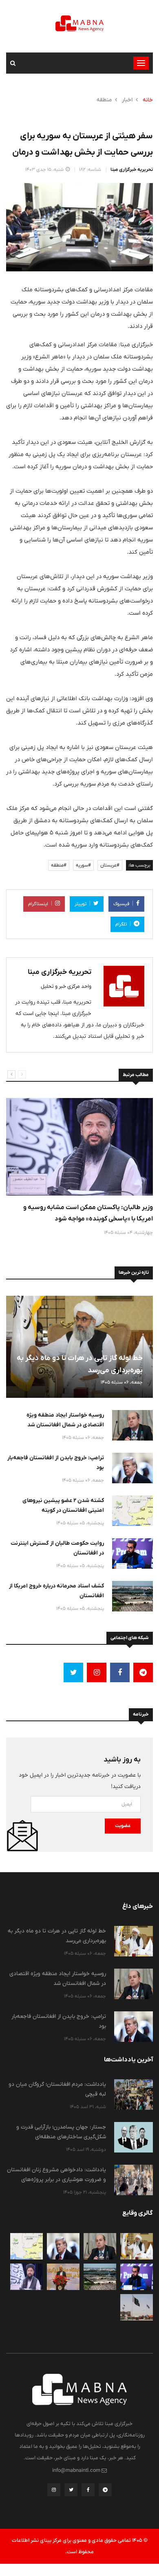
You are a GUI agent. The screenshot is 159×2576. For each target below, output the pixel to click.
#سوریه (83, 865)
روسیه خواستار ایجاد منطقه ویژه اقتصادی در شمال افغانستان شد (65, 1420)
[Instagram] (54, 2492)
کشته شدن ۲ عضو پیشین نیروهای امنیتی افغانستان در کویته (63, 1505)
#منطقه (59, 865)
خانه (148, 100)
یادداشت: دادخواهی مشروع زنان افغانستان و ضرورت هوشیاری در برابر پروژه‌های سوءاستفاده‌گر (56, 2179)
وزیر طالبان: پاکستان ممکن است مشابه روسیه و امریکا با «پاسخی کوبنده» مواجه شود (88, 1213)
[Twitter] (71, 2492)
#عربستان (110, 865)
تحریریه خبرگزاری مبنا (132, 170)
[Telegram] (105, 2492)
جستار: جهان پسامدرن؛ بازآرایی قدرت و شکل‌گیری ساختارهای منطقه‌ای (61, 2132)
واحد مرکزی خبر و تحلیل (66, 986)
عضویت (123, 1826)
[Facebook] (88, 2492)
